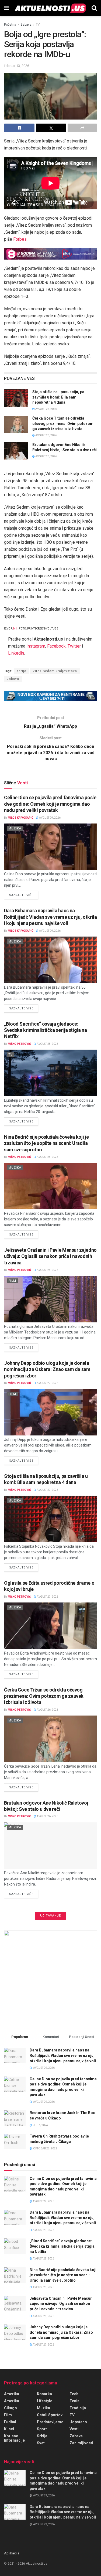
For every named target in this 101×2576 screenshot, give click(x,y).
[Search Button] (94, 8)
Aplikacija (12, 2553)
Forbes (20, 239)
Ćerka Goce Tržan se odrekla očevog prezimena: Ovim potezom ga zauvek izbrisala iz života (63, 423)
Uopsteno (78, 2422)
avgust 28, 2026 (47, 1044)
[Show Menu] (7, 8)
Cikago (11, 2408)
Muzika (15, 828)
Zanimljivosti (81, 2443)
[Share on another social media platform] (82, 128)
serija (21, 671)
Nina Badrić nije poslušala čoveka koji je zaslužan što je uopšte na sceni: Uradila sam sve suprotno (46, 1143)
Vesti (74, 2429)
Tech (74, 2394)
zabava (13, 679)
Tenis (74, 2401)
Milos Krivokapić (21, 818)
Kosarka (44, 2394)
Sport (42, 2429)
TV (38, 25)
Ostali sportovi (50, 2415)
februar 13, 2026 (17, 66)
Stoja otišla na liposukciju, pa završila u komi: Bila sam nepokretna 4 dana (58, 397)
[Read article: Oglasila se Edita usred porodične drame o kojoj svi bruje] (50, 1626)
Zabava (26, 25)
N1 (15, 629)
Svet (41, 2443)
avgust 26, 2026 (46, 435)
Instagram (36, 646)
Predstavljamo (50, 2422)
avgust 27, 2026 (46, 409)
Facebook (56, 646)
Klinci (9, 2429)
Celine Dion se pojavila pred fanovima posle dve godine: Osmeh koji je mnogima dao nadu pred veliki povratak (50, 804)
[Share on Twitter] (51, 128)
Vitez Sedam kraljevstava (55, 671)
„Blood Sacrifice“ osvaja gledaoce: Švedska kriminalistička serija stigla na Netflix (46, 1030)
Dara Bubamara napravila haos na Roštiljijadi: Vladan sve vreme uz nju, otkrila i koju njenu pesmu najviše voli (50, 917)
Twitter (74, 646)
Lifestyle (45, 2401)
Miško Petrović (19, 1044)
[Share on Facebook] (19, 128)
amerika (12, 2401)
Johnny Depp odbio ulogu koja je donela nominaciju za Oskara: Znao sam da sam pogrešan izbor (47, 1369)
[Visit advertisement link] (50, 254)
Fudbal (10, 2422)
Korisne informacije (14, 2438)
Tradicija (78, 2408)
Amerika (12, 2394)
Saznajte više (24, 895)
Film (12, 1281)
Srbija (42, 2436)
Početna (10, 25)
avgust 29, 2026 (50, 818)
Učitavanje (50, 1916)
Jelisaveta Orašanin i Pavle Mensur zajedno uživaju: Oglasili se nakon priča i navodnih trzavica (50, 1256)
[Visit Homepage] (50, 8)
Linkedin (16, 653)
